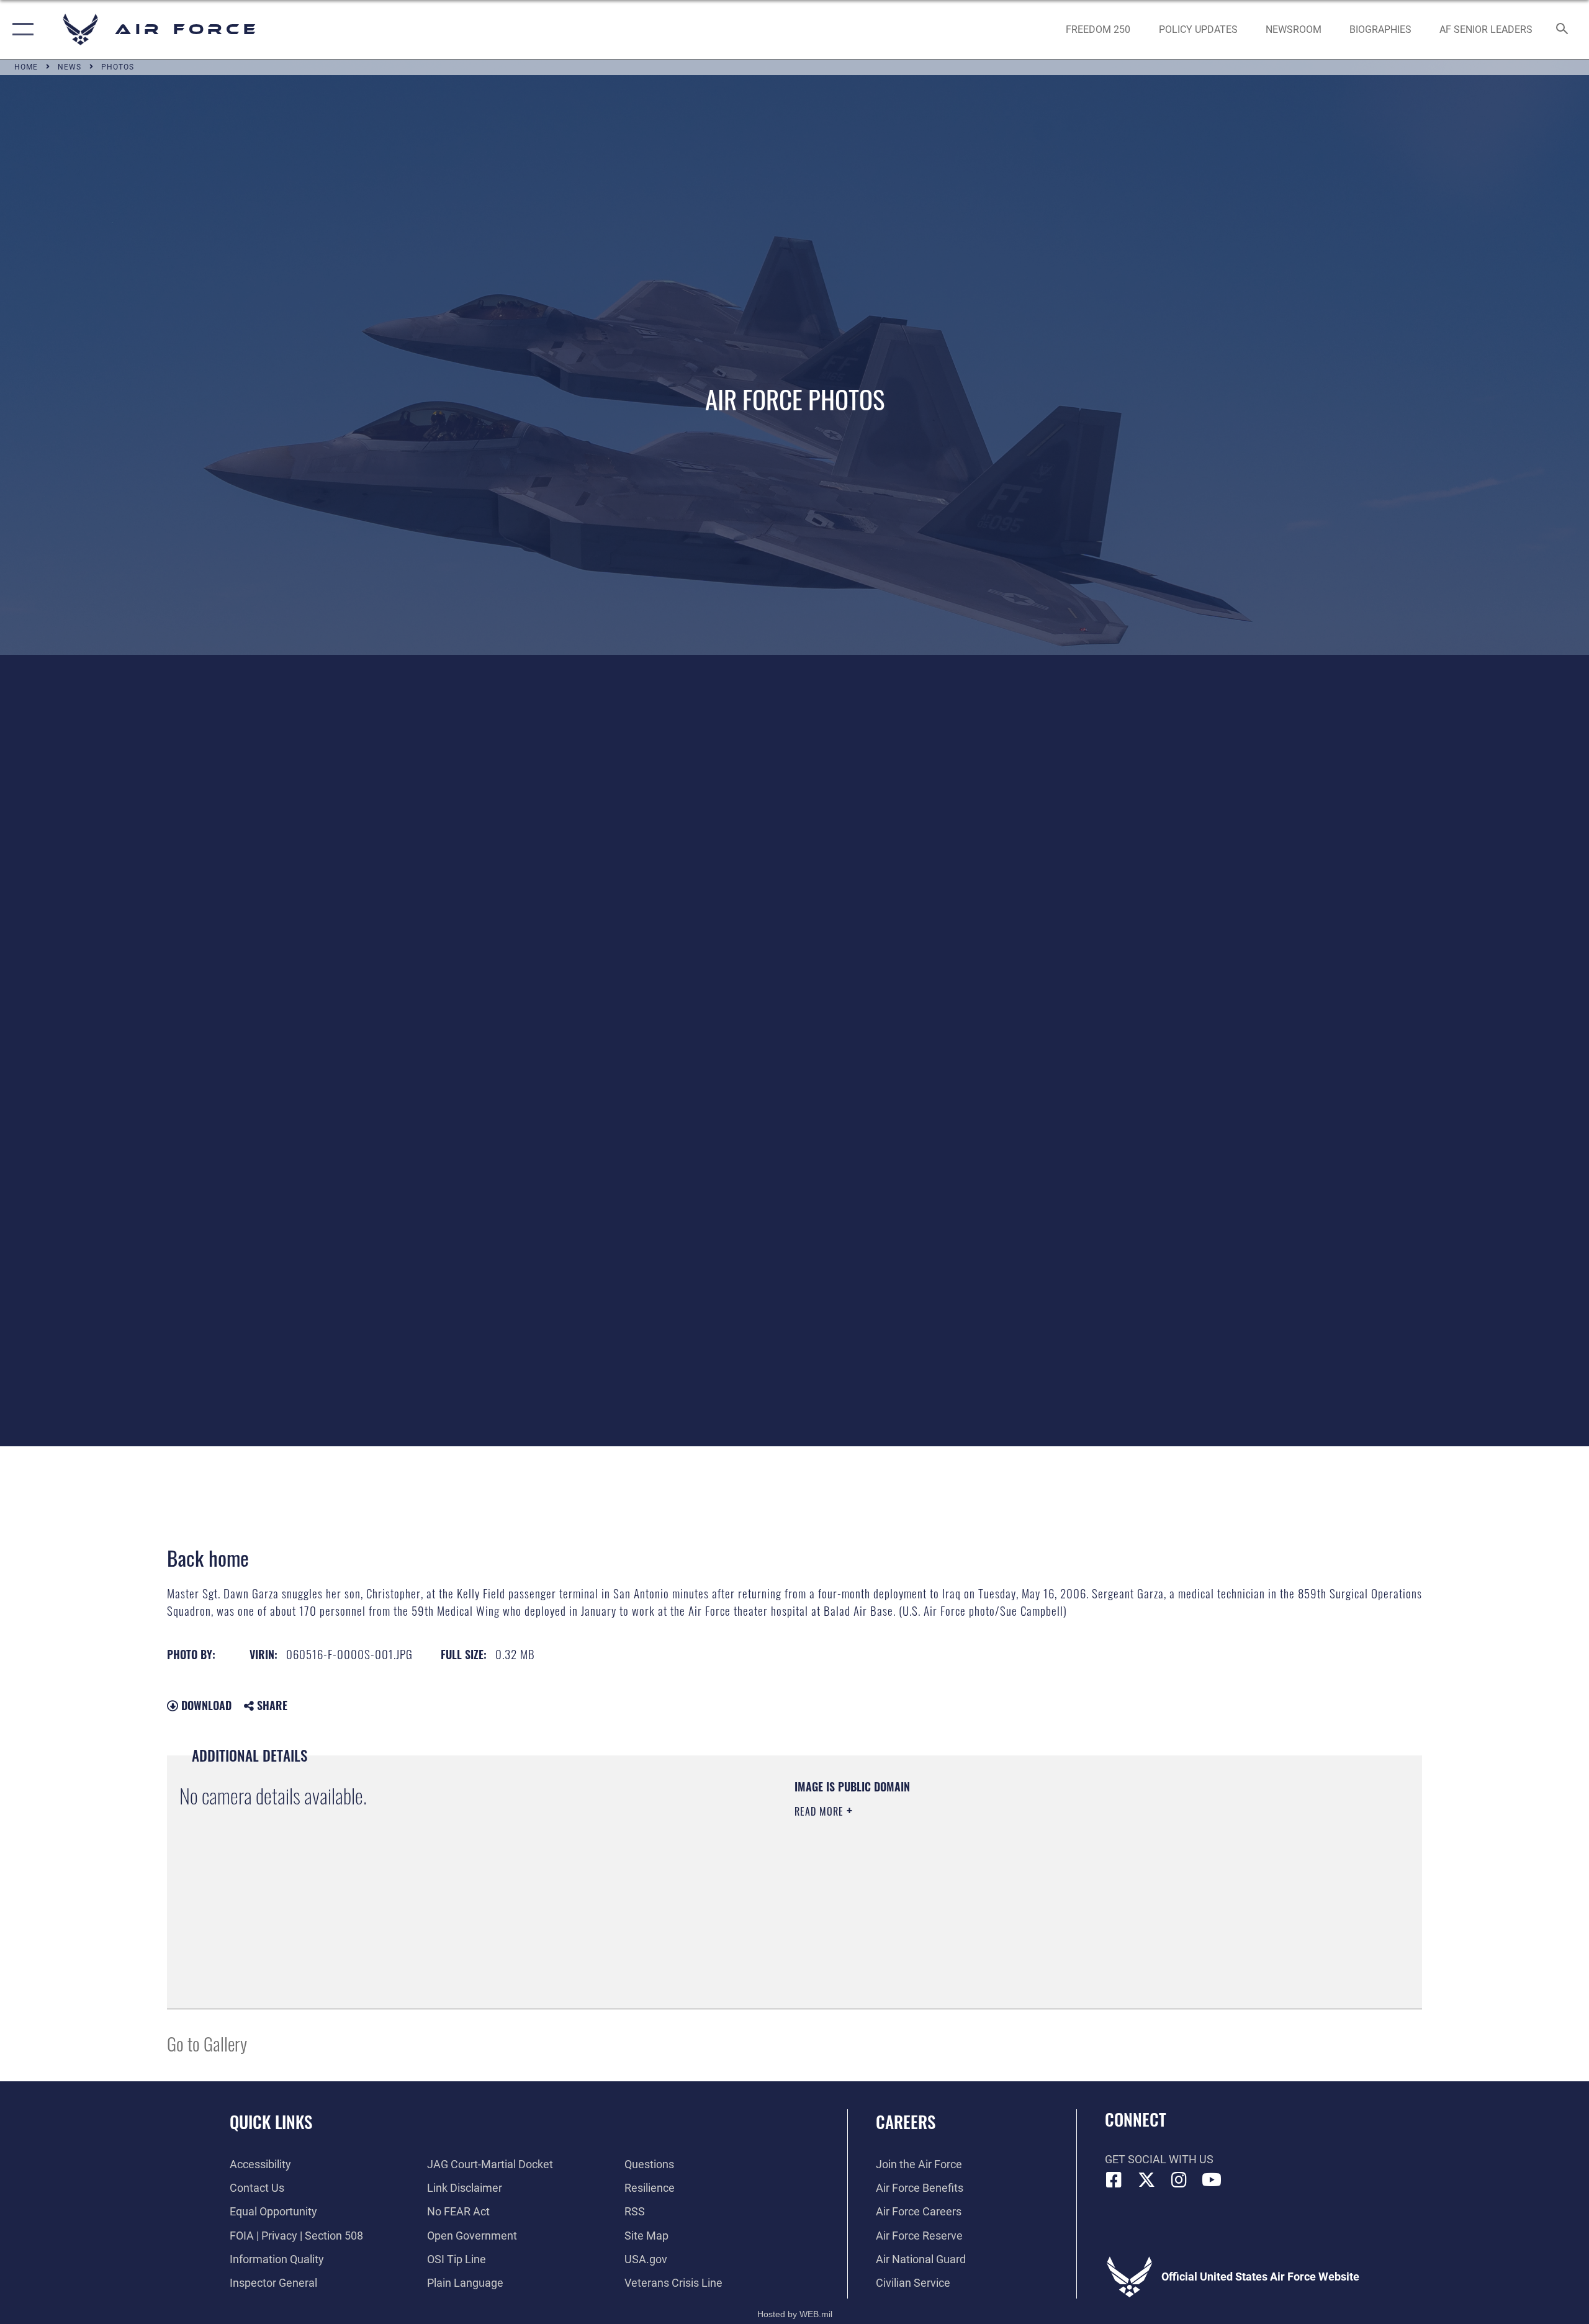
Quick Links (271, 2122)
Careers (906, 2122)
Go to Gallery (207, 2043)
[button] (20, 29)
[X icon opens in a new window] (1146, 2180)
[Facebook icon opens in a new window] (1114, 2180)
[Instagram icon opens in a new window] (1179, 2180)
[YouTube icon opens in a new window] (1212, 2180)
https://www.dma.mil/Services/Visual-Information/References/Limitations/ (940, 1873)
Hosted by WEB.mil (795, 2314)
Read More (821, 1811)
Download (205, 1705)
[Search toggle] (1563, 30)
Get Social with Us (1159, 2159)
